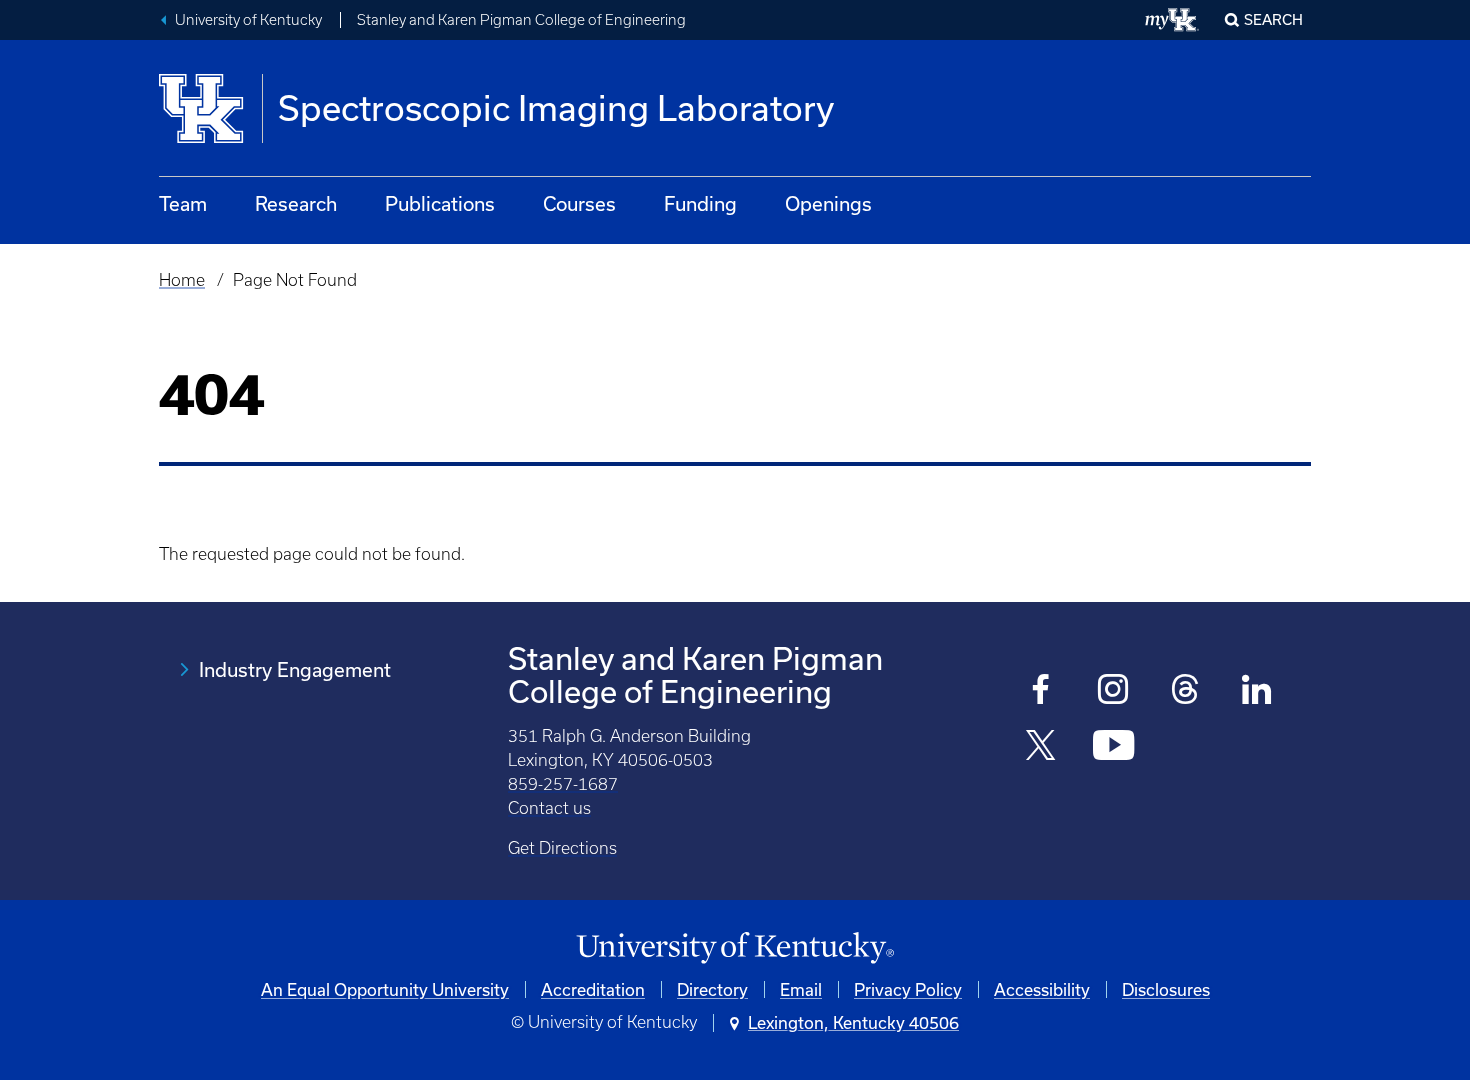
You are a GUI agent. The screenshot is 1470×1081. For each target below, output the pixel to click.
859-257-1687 (563, 784)
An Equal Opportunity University (385, 989)
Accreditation (593, 989)
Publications (440, 203)
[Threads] (1185, 691)
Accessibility (1042, 989)
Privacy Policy (908, 989)
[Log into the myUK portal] (1172, 20)
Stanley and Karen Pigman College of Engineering (521, 20)
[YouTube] (1113, 747)
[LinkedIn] (1257, 691)
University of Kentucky (248, 20)
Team (183, 203)
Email (801, 989)
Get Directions (562, 848)
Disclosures (1166, 989)
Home (182, 280)
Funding (700, 203)
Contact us (549, 808)
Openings (828, 203)
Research (296, 203)
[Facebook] (1041, 691)
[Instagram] (1113, 691)
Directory (712, 989)
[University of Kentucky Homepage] (735, 948)
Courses (579, 203)
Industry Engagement (295, 669)
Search (1273, 19)
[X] (1041, 747)
